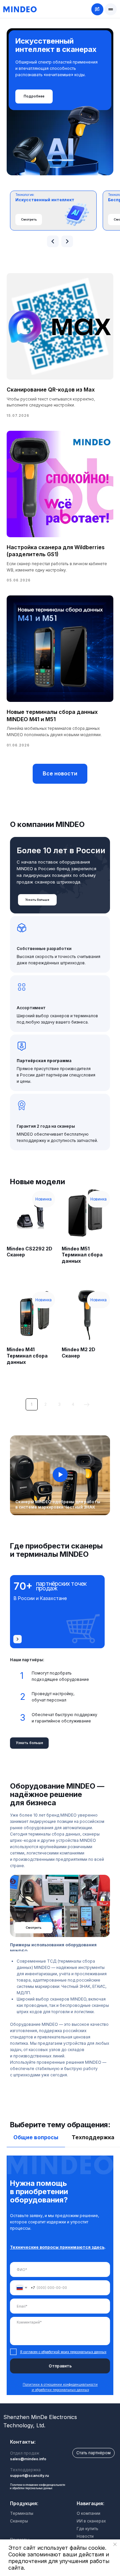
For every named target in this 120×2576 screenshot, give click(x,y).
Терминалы (22, 2513)
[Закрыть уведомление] (115, 2544)
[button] (111, 9)
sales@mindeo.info (28, 2459)
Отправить (60, 2366)
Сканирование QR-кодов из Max (51, 390)
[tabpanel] (60, 2279)
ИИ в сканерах (91, 2521)
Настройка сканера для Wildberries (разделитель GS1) (56, 551)
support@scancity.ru (29, 2476)
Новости (85, 2536)
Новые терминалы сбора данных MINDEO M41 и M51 (52, 716)
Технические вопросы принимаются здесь (57, 2247)
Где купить (87, 2529)
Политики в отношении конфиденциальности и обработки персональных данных (38, 2487)
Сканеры (19, 2521)
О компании (88, 2513)
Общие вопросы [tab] (36, 2137)
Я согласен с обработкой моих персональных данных (63, 2352)
